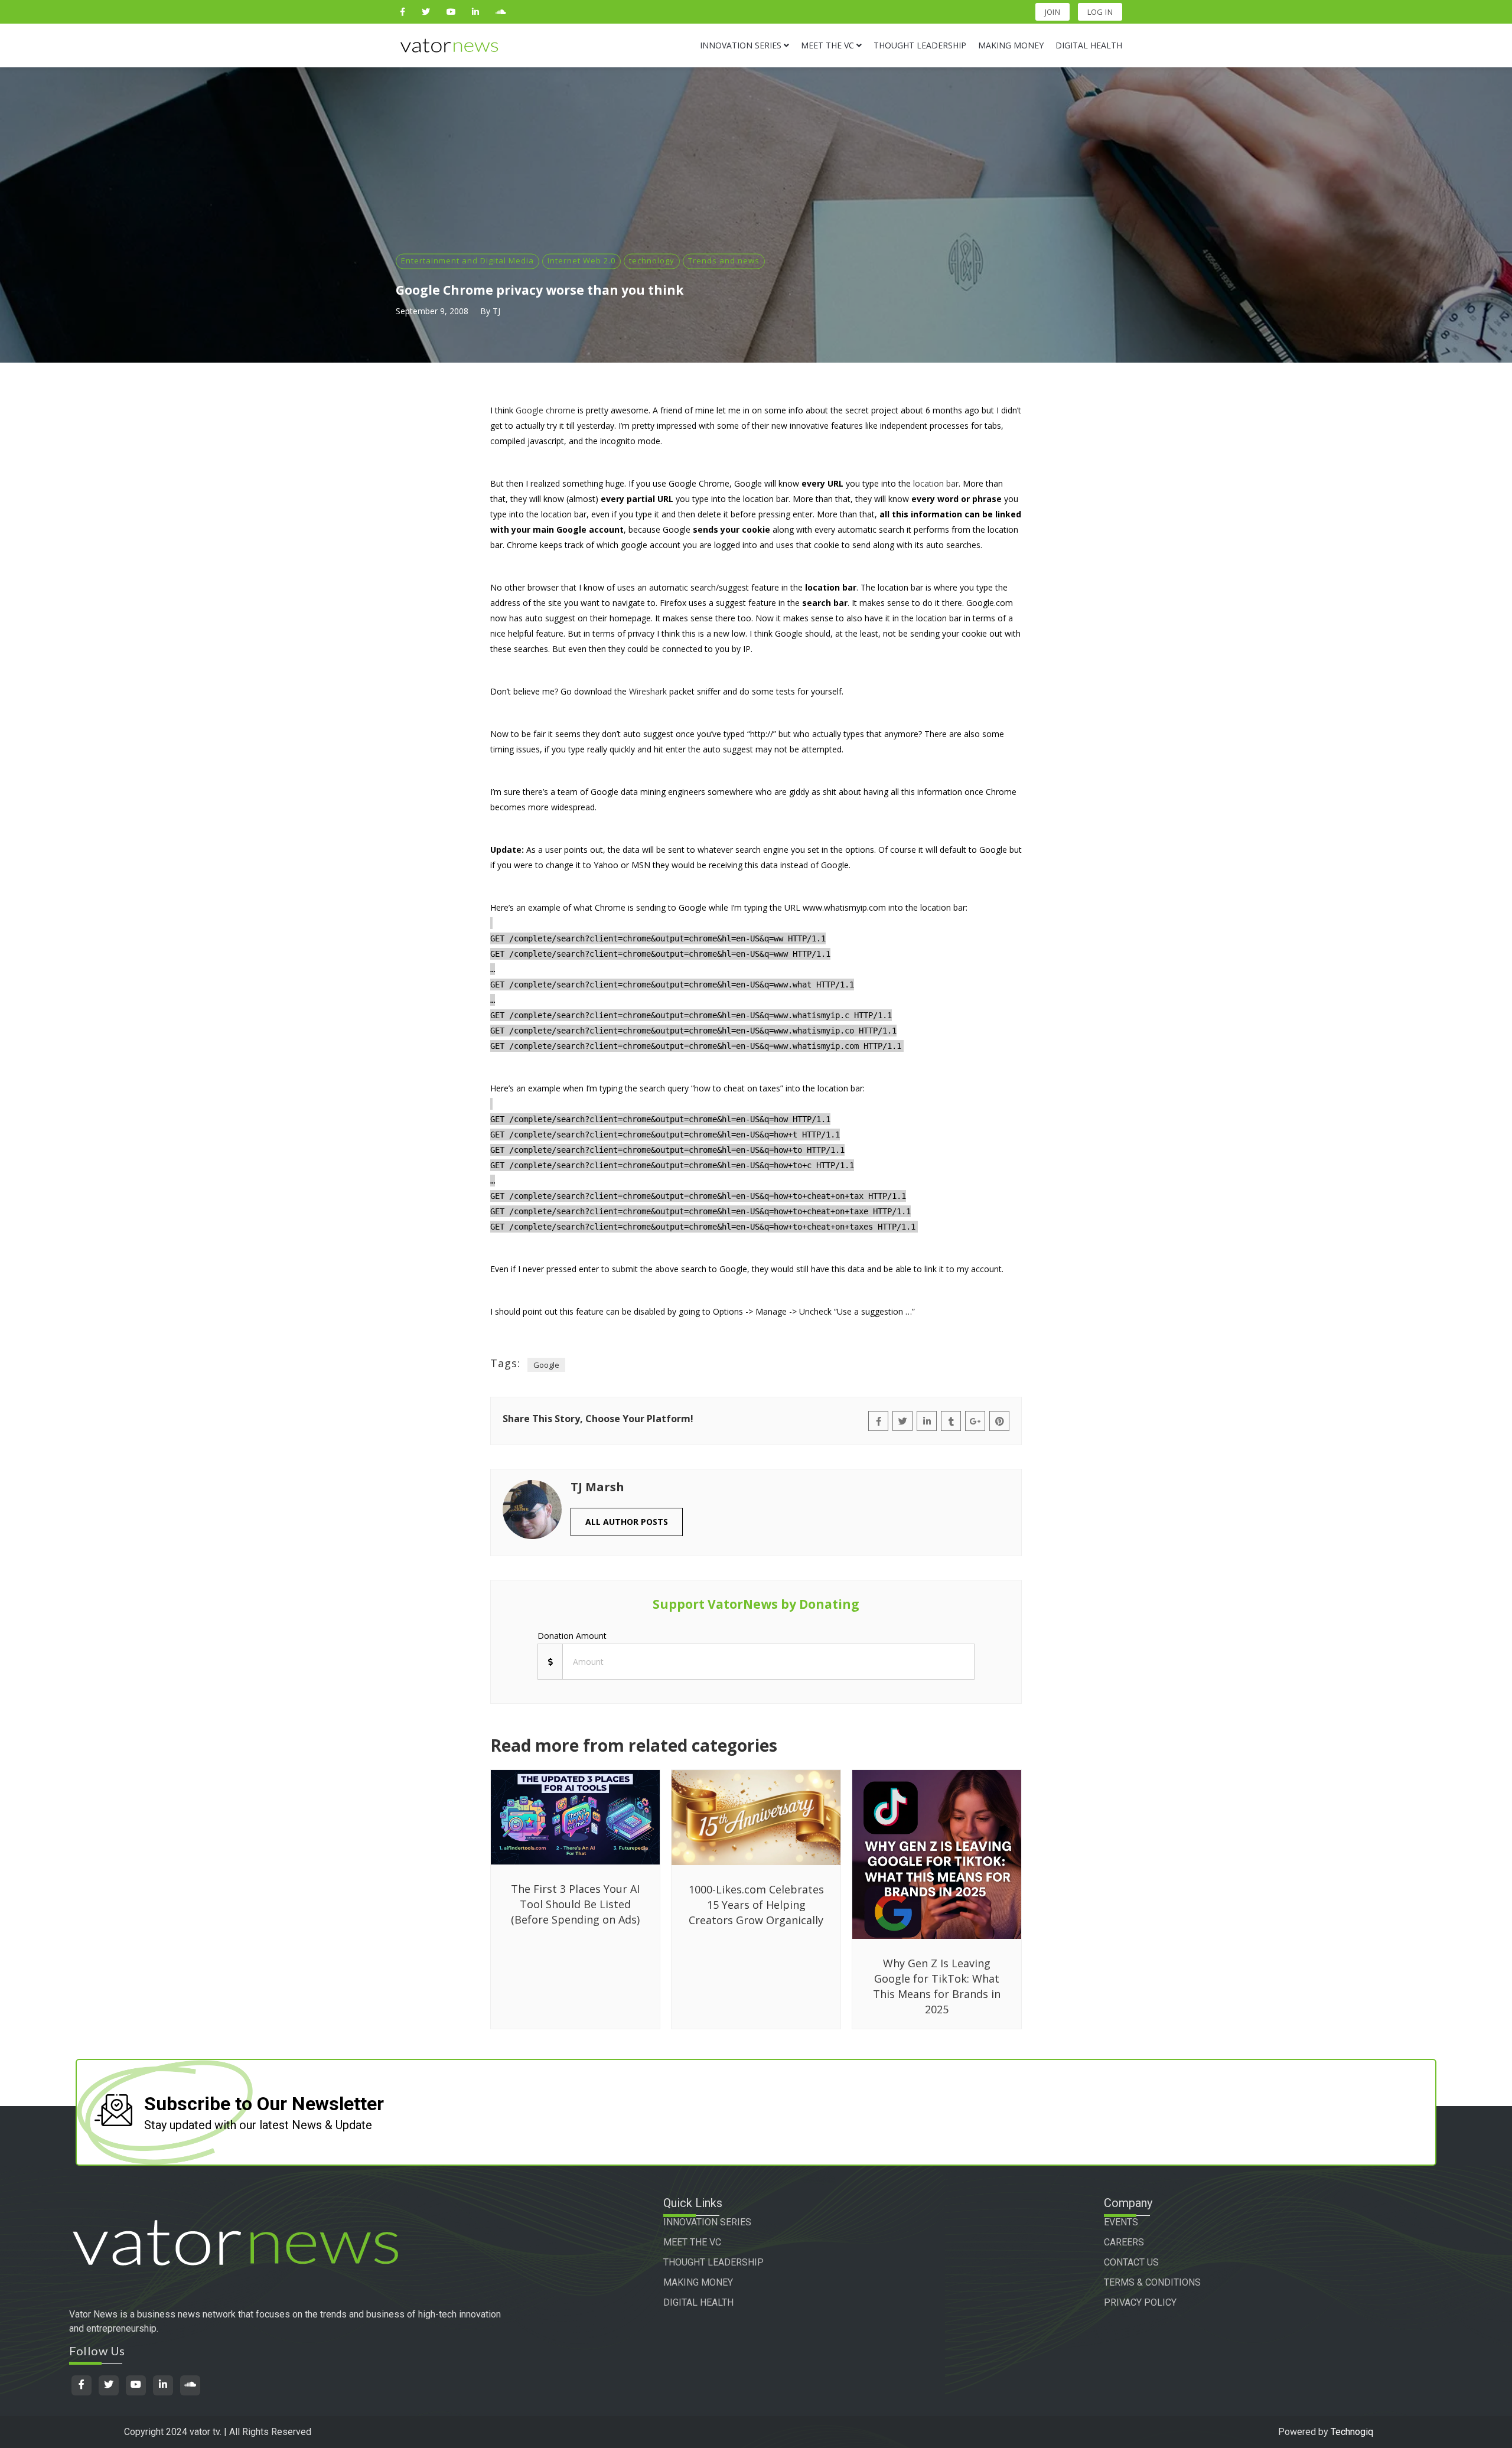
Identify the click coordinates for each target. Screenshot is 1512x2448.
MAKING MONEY (698, 2282)
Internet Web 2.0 (581, 260)
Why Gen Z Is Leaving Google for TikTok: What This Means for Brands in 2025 (937, 1986)
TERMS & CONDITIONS (1152, 2282)
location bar (936, 483)
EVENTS (1121, 2222)
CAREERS (1124, 2242)
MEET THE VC (692, 2242)
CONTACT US (1131, 2262)
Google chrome (545, 410)
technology (652, 260)
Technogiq (1352, 2432)
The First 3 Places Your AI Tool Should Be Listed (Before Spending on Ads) (575, 1904)
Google (546, 1365)
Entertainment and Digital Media (467, 260)
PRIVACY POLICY (1140, 2302)
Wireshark (648, 691)
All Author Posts (627, 1522)
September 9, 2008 (432, 311)
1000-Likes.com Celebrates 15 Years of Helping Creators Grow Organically (756, 1905)
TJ (496, 311)
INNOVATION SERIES (707, 2222)
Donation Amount (572, 1636)
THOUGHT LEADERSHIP (713, 2262)
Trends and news (724, 260)
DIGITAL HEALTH (698, 2302)
